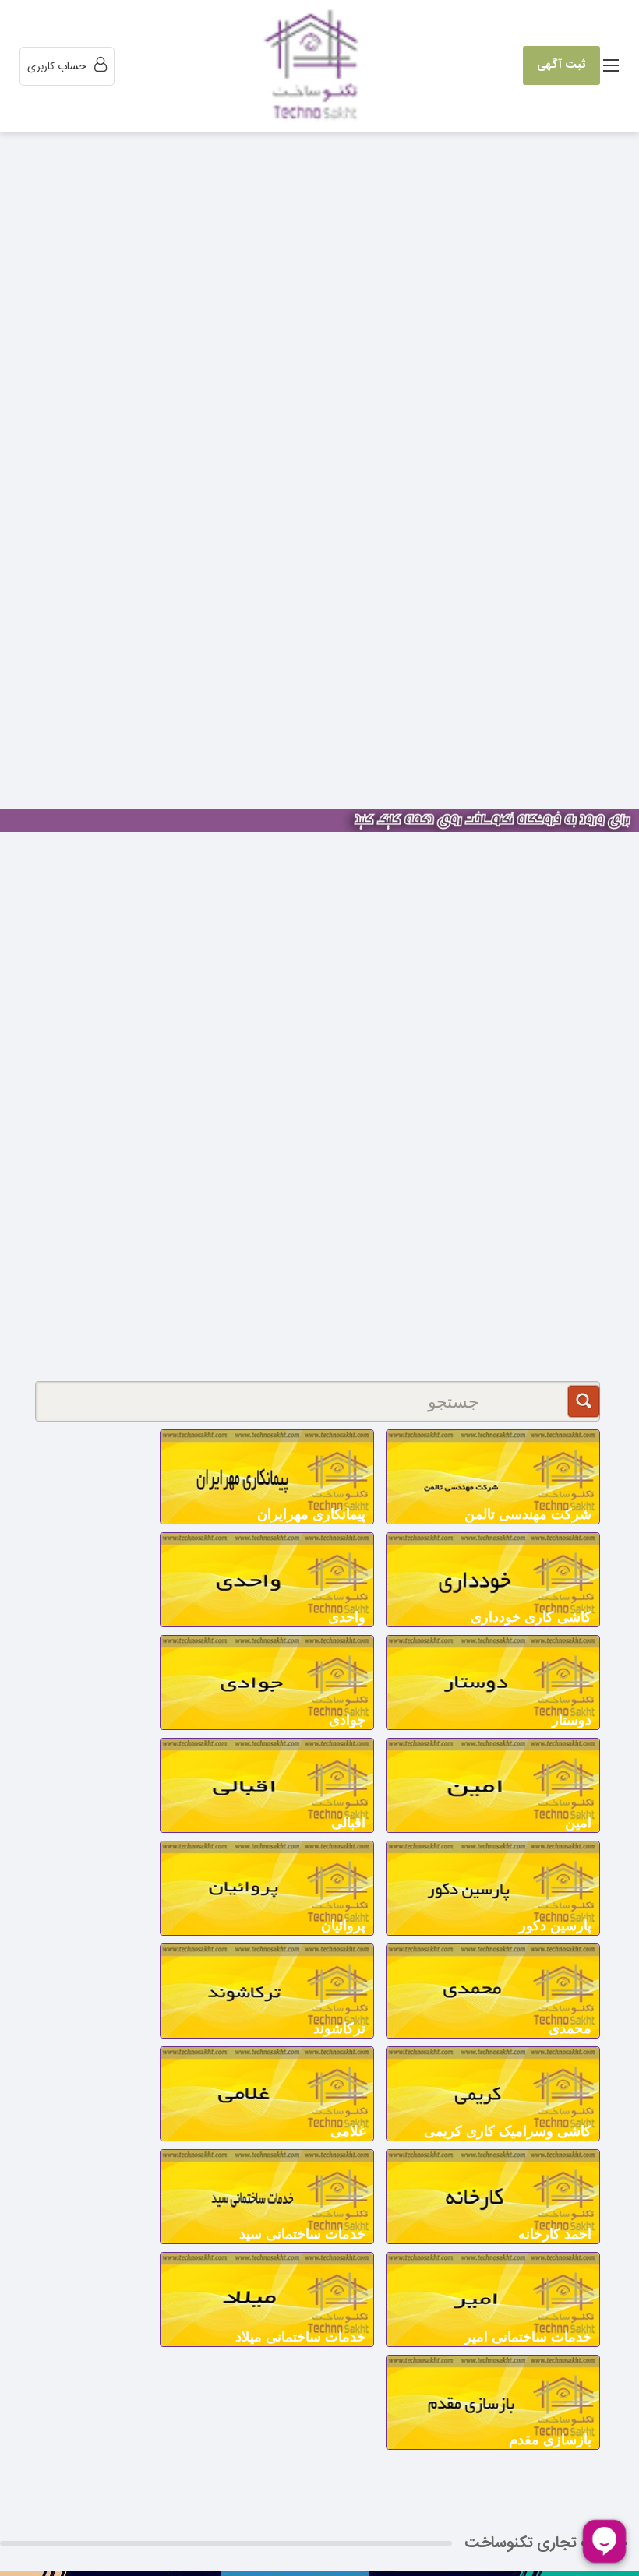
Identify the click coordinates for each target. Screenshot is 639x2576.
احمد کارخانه (555, 2234)
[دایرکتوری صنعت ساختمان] (315, 67)
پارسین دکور (555, 1926)
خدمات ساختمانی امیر (528, 2337)
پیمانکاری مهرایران (311, 1514)
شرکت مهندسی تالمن (528, 1514)
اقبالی (348, 1823)
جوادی (347, 1720)
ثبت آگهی (561, 65)
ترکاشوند (339, 2028)
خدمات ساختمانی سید (302, 2234)
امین (578, 1823)
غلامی (348, 2131)
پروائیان (343, 1926)
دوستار (572, 1720)
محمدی (570, 2028)
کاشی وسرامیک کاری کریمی (508, 2131)
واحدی (347, 1617)
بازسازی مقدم (550, 2440)
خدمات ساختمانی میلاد (300, 2337)
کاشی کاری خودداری (531, 1617)
